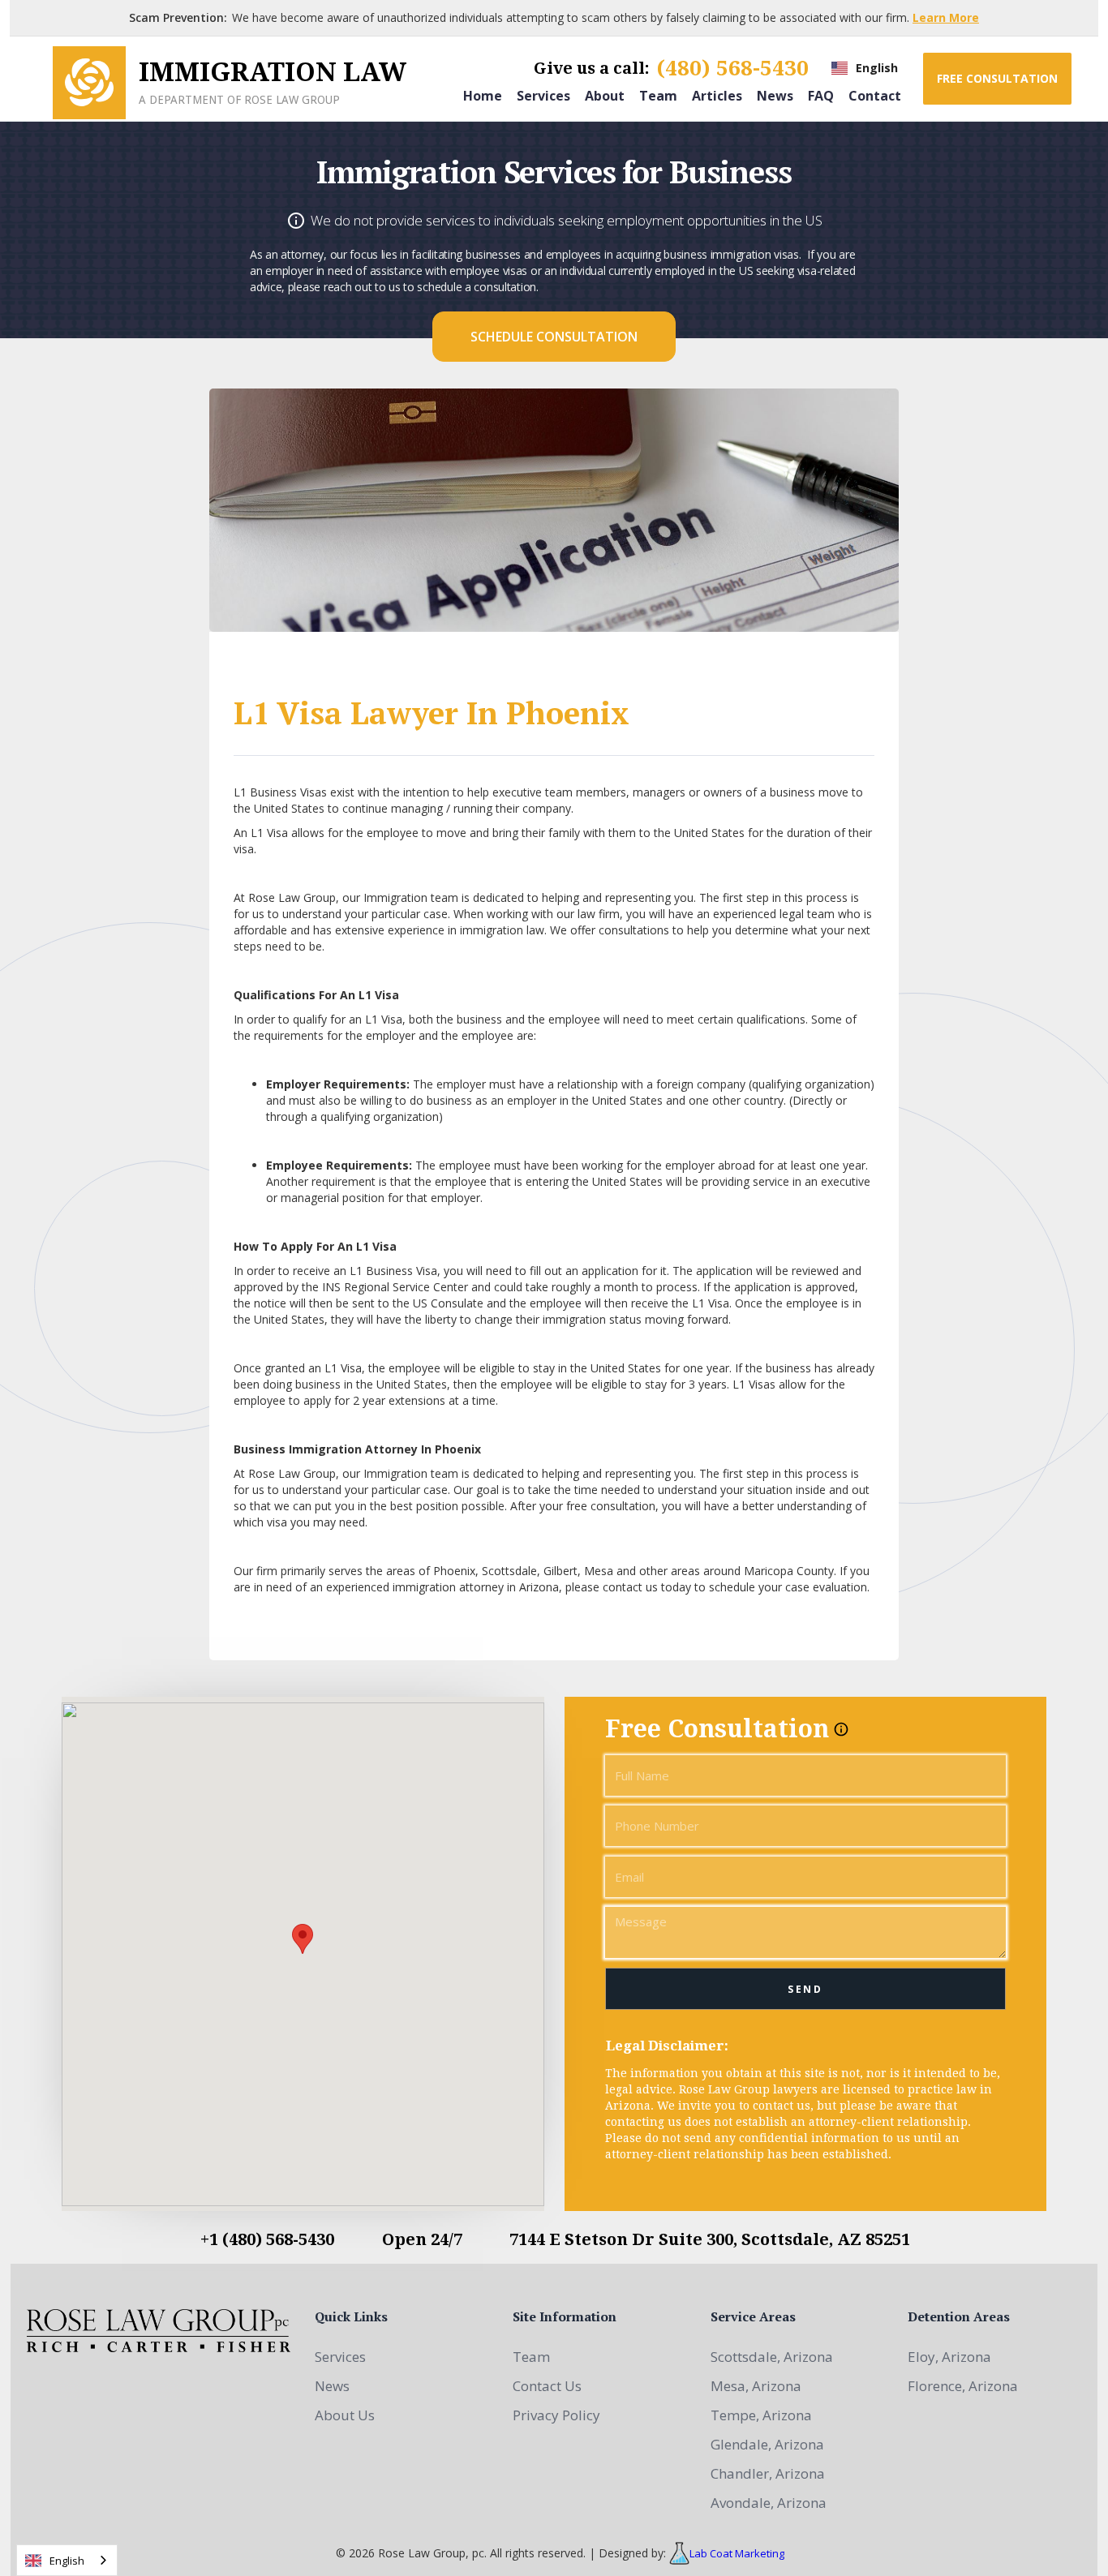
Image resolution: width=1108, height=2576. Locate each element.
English (67, 2561)
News (775, 95)
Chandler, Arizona (768, 2473)
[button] (865, 68)
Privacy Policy (556, 2415)
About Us (345, 2415)
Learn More (946, 17)
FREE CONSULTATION (997, 78)
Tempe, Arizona (761, 2415)
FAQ (821, 95)
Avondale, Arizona (769, 2503)
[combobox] (67, 2560)
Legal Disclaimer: (667, 2046)
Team (658, 95)
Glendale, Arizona (767, 2444)
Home (483, 95)
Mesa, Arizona (756, 2386)
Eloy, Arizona (949, 2357)
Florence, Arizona (963, 2386)
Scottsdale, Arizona (772, 2357)
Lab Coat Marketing (737, 2553)
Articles (717, 95)
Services (543, 95)
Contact (875, 95)
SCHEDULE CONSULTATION (554, 337)
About (605, 95)
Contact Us (547, 2386)
